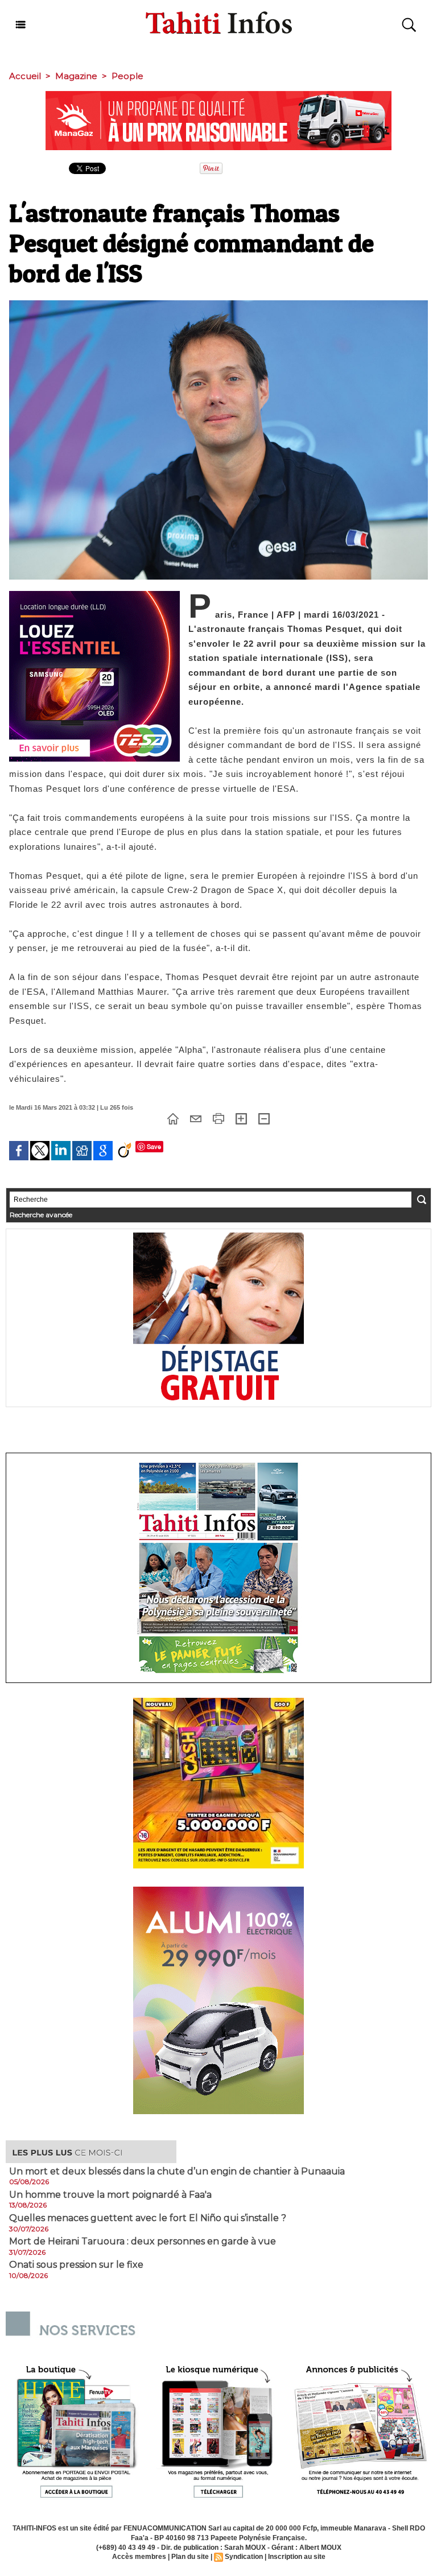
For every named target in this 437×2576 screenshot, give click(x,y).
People (127, 76)
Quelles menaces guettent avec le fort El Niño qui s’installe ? (148, 2218)
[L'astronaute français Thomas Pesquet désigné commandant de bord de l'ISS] (218, 304)
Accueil (25, 76)
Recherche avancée (41, 1215)
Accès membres (139, 2557)
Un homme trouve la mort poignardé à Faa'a (110, 2195)
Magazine (76, 76)
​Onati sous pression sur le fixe (76, 2265)
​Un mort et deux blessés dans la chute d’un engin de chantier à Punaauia (177, 2172)
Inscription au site (297, 2557)
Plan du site (190, 2557)
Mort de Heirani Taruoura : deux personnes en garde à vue (143, 2242)
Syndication (244, 2557)
